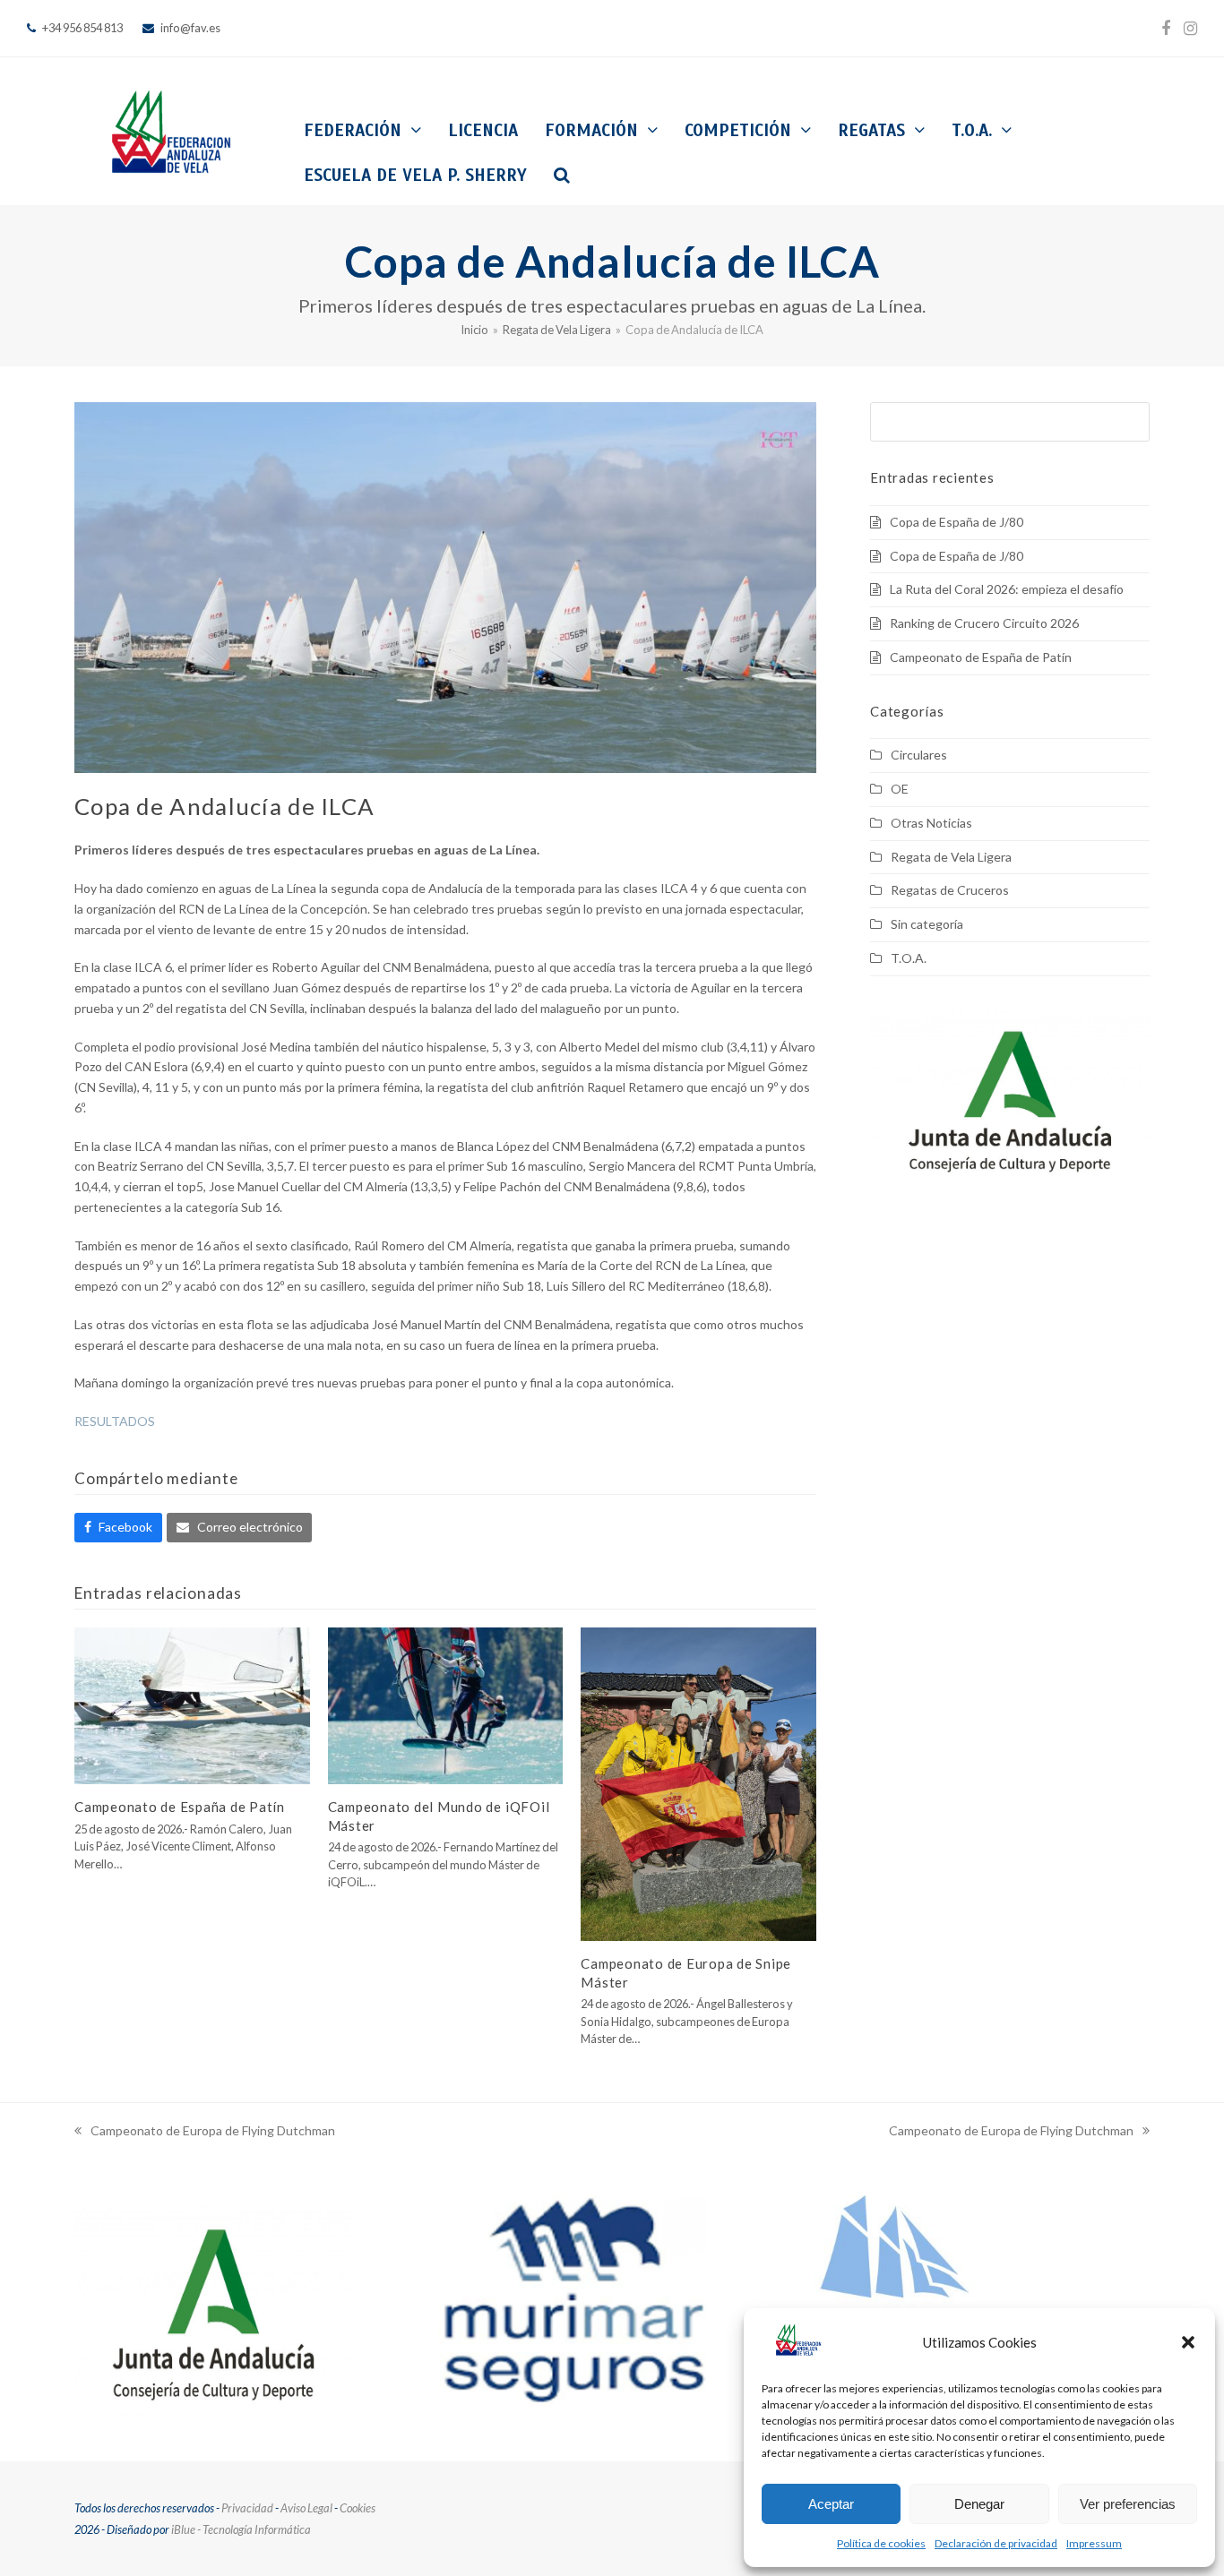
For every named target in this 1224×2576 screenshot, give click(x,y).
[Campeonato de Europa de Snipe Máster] (698, 1782)
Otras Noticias (931, 823)
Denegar (979, 2504)
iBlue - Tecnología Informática (241, 2529)
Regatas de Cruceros (950, 890)
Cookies (358, 2508)
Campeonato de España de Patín (180, 1807)
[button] (1188, 2342)
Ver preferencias (1128, 2504)
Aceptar (831, 2504)
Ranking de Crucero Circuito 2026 (984, 623)
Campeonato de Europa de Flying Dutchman (205, 2132)
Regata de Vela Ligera (951, 857)
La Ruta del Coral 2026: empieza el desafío (1007, 589)
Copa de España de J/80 (957, 522)
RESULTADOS (115, 1421)
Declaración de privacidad (996, 2543)
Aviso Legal (306, 2508)
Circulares (919, 755)
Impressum (1094, 2543)
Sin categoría (927, 924)
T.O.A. (909, 958)
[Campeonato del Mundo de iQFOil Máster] (446, 1704)
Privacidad (247, 2508)
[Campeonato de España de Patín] (192, 1704)
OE (900, 789)
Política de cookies (881, 2543)
